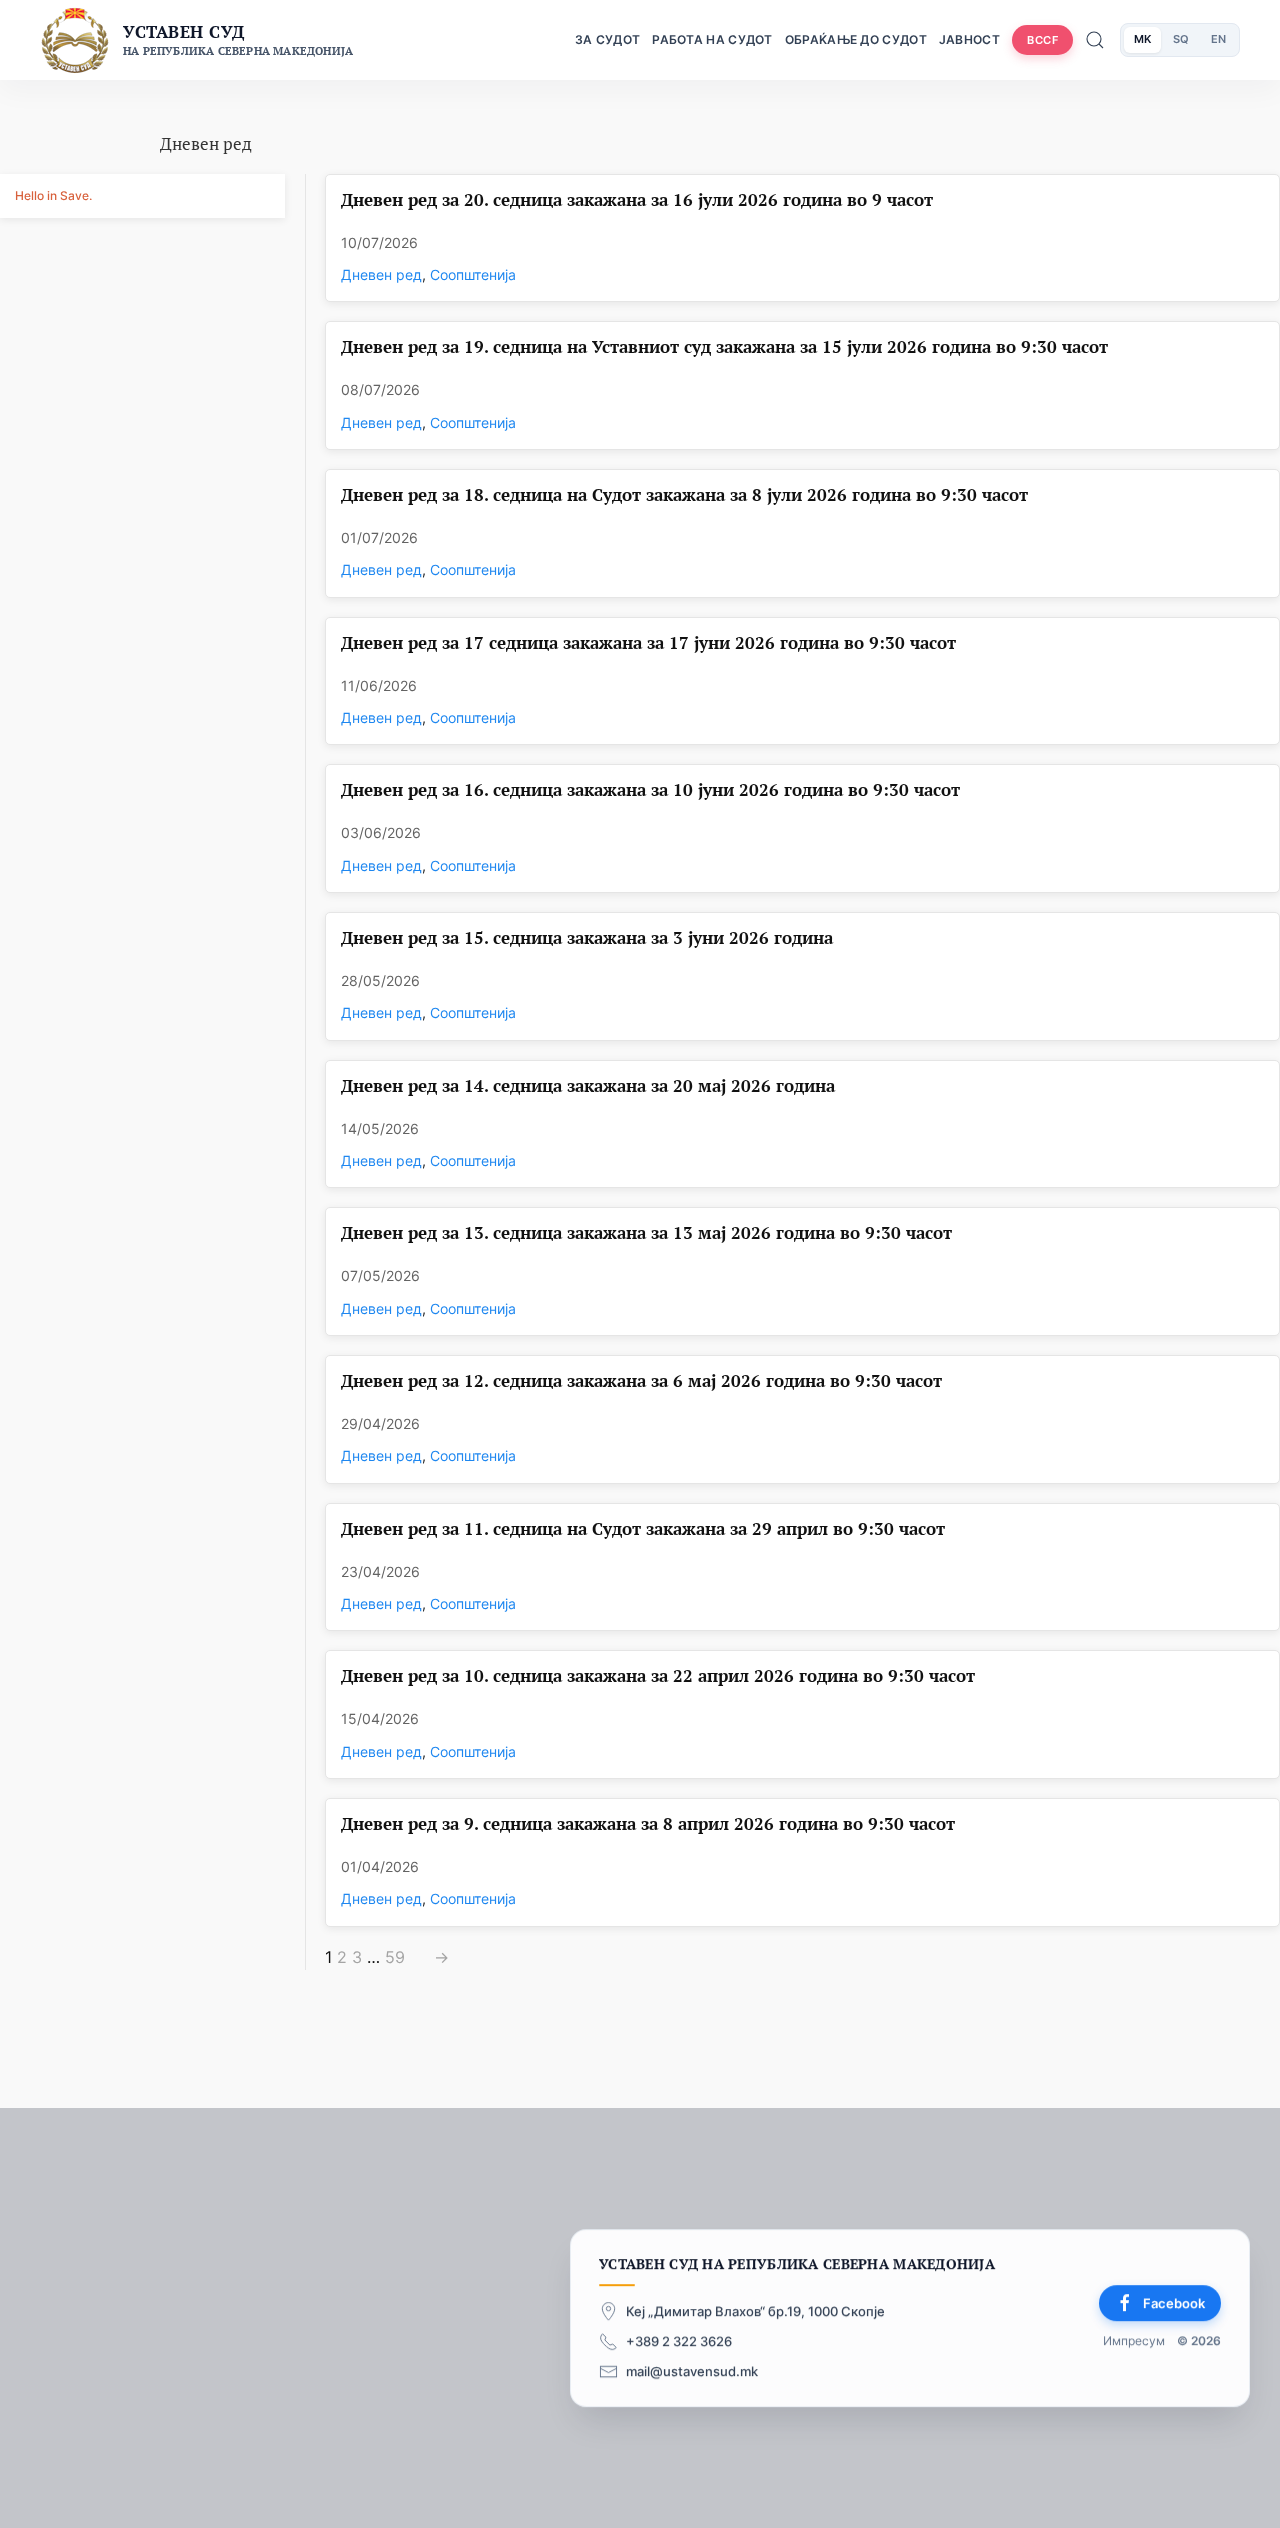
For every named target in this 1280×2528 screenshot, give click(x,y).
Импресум (1134, 2341)
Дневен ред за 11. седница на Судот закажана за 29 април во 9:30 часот (643, 1529)
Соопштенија (473, 274)
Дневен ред (381, 274)
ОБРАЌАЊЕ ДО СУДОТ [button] (856, 39)
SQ (1181, 39)
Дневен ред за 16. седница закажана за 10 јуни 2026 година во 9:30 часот (650, 790)
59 (395, 1957)
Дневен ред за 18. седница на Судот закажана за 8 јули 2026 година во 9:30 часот (684, 495)
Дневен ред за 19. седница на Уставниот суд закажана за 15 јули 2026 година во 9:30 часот (724, 347)
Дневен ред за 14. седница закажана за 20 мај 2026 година (588, 1086)
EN (1218, 39)
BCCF (1042, 40)
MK (1142, 39)
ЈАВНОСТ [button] (969, 39)
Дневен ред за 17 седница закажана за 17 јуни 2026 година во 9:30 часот (648, 643)
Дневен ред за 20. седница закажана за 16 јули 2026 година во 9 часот (637, 200)
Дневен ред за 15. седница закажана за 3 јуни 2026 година (587, 938)
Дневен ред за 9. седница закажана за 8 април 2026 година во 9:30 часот (648, 1824)
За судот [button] (607, 39)
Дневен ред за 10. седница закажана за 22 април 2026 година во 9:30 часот (658, 1676)
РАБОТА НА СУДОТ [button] (712, 39)
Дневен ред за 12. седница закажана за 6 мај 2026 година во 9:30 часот (641, 1381)
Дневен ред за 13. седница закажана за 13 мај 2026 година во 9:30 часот (646, 1233)
